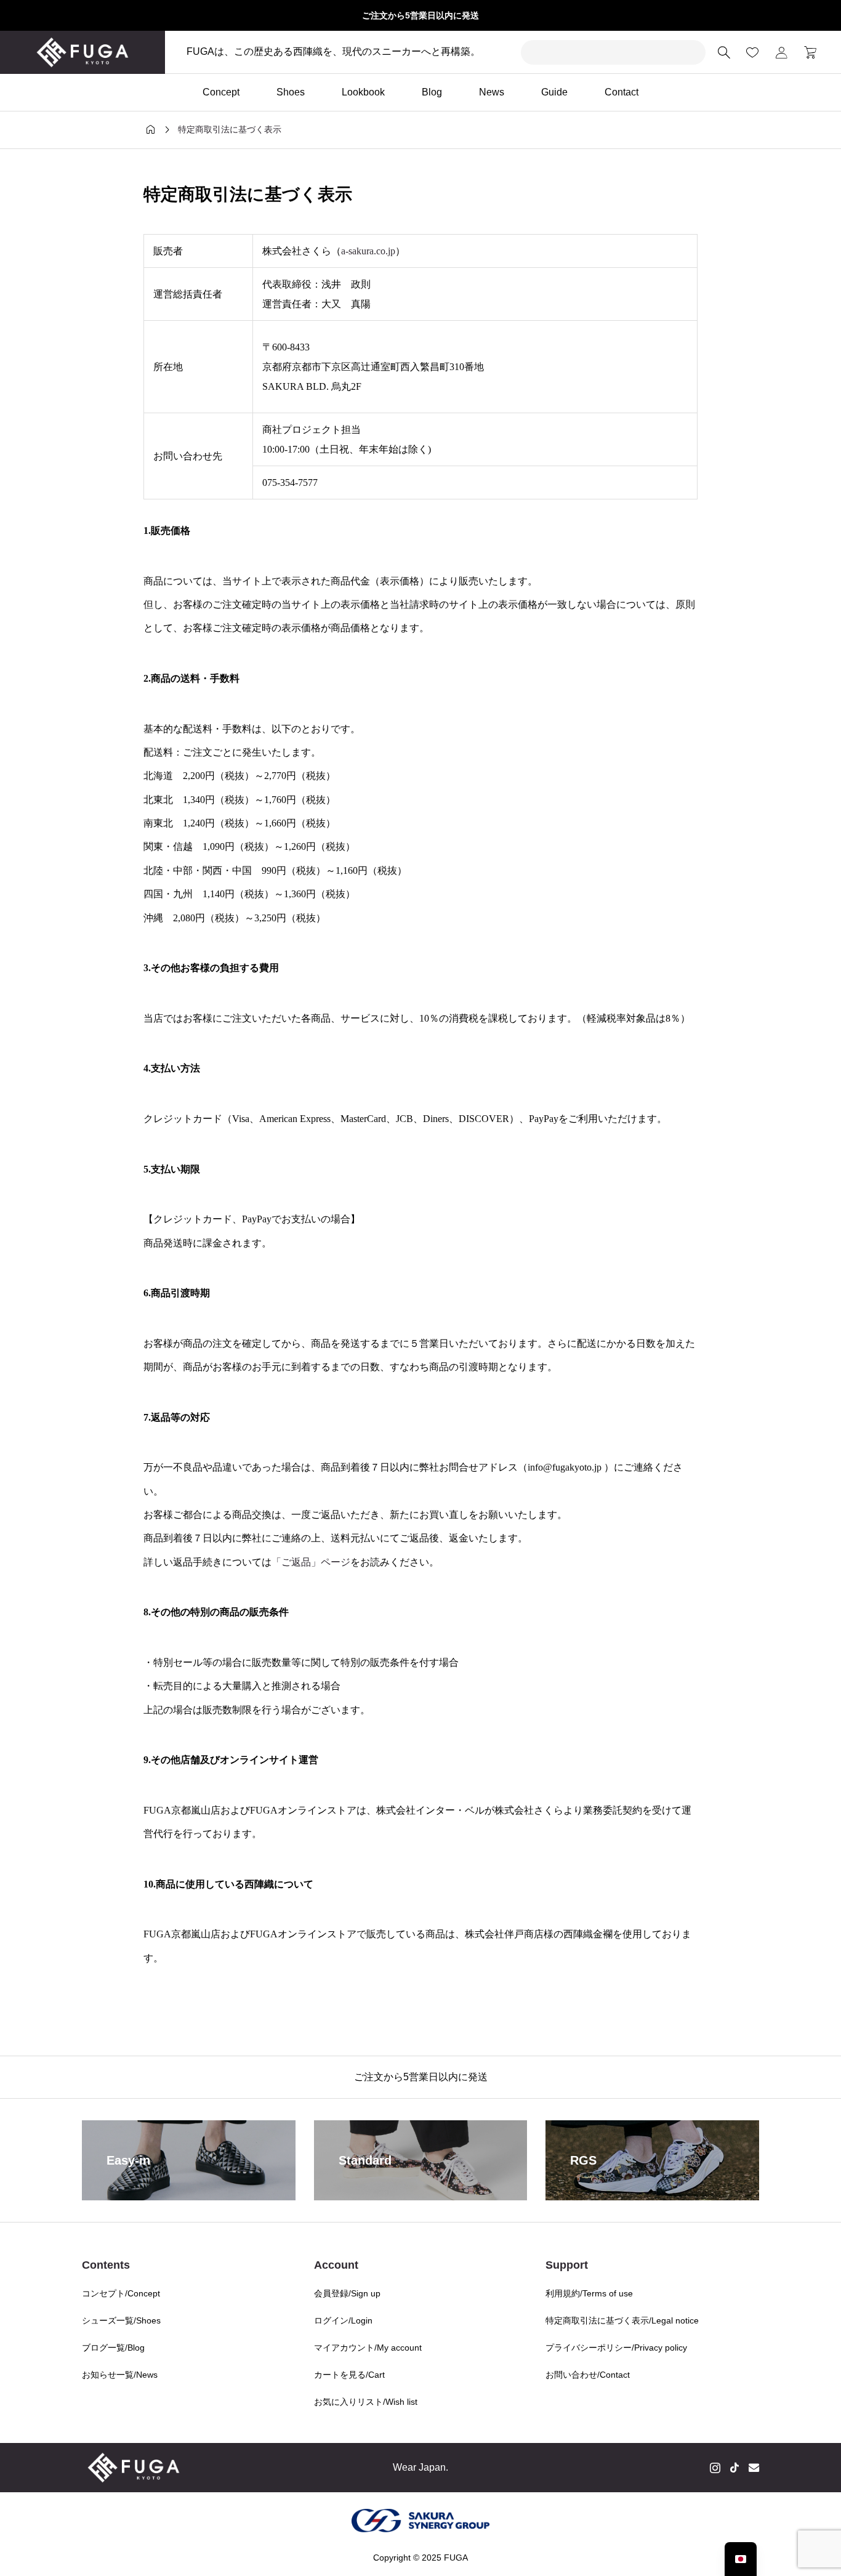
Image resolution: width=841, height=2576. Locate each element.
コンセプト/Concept (121, 2293)
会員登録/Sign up (347, 2293)
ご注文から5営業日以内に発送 (420, 15)
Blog (432, 92)
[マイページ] (781, 52)
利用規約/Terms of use (589, 2293)
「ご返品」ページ (311, 1562)
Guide (554, 92)
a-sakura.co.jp (368, 251)
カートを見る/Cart (349, 2375)
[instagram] (715, 2468)
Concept (221, 92)
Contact (622, 92)
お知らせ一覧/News (120, 2375)
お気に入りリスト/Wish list (366, 2402)
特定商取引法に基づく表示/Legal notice (622, 2320)
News (492, 92)
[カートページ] (806, 52)
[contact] (754, 2467)
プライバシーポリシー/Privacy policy (616, 2348)
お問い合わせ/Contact (588, 2375)
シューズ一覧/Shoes (121, 2320)
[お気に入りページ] (752, 52)
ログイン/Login (343, 2320)
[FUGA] (82, 52)
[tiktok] (734, 2468)
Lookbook (363, 92)
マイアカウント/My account (368, 2348)
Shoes (291, 92)
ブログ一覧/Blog (113, 2348)
